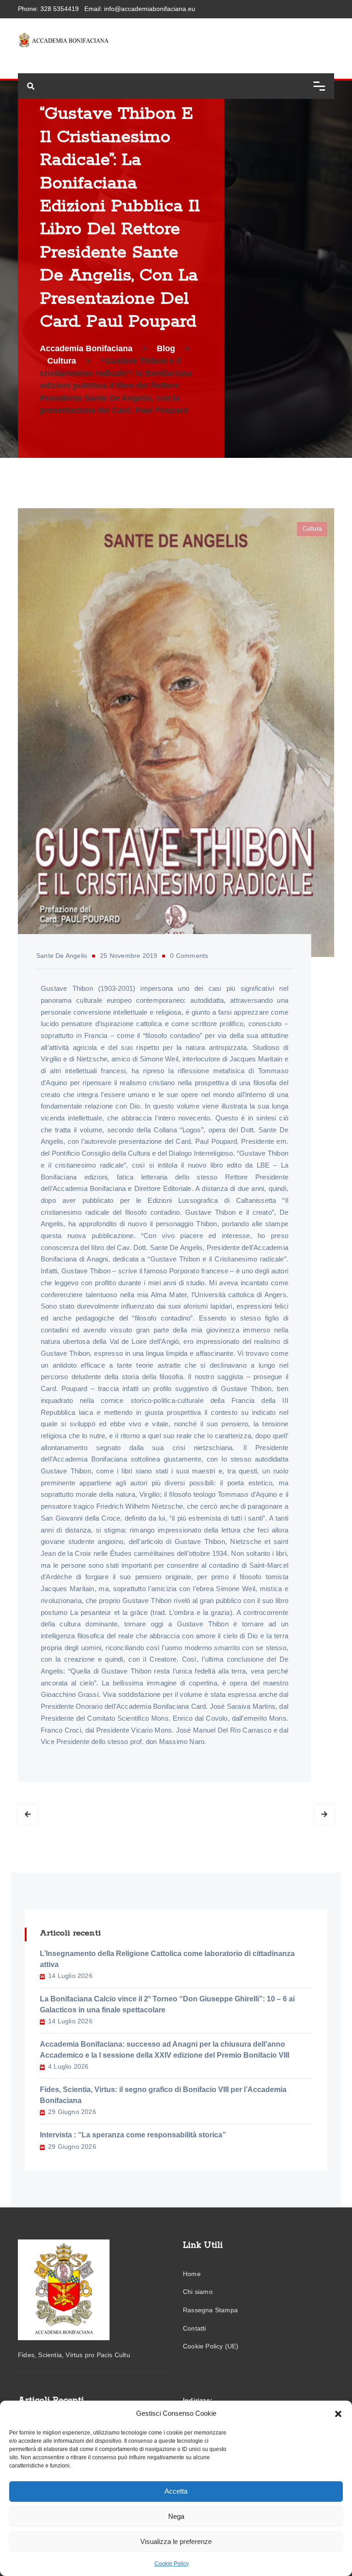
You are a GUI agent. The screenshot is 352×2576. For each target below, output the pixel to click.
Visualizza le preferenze (176, 2541)
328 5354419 (60, 9)
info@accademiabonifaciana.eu (150, 9)
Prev (28, 1815)
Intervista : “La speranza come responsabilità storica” (133, 2135)
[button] (338, 2413)
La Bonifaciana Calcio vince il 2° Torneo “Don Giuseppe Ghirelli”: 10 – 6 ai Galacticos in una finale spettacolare (167, 2004)
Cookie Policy (172, 2564)
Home (192, 2274)
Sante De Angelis (62, 956)
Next (324, 1815)
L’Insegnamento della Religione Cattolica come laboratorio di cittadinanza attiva (167, 1959)
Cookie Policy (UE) (211, 2346)
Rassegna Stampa (210, 2310)
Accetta (176, 2491)
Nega (176, 2516)
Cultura (312, 529)
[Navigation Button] (319, 86)
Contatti (195, 2328)
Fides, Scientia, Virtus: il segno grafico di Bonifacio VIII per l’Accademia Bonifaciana (163, 2095)
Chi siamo (198, 2292)
